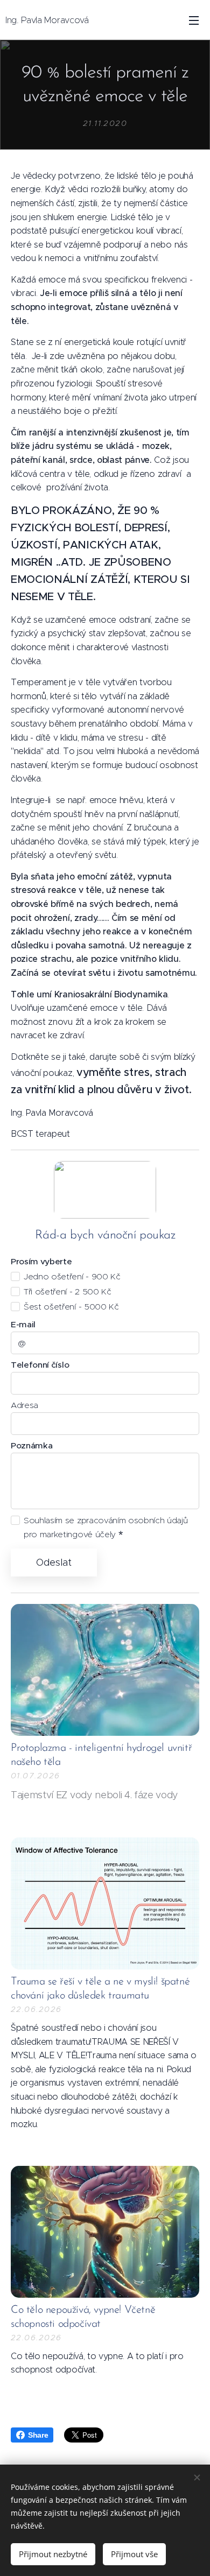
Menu (194, 20)
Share (38, 2435)
